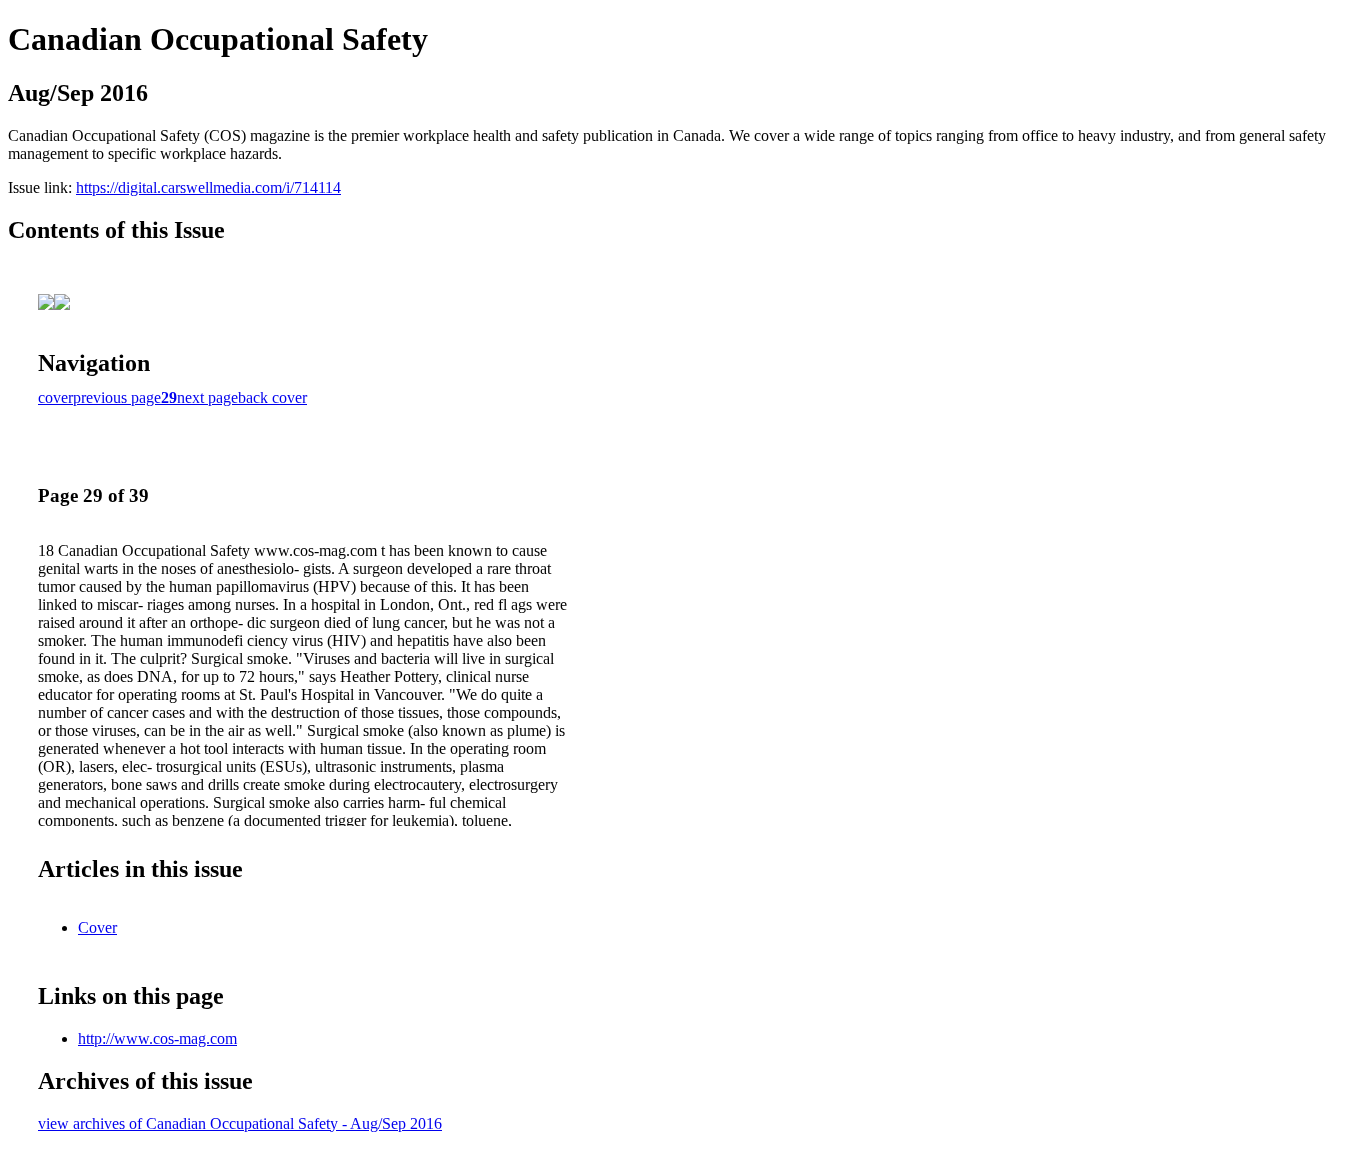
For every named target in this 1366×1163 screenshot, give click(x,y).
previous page (117, 397)
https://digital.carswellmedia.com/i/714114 (208, 187)
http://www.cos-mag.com (157, 1038)
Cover (97, 927)
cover (55, 397)
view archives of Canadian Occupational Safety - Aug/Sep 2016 (240, 1123)
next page (207, 397)
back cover (272, 397)
